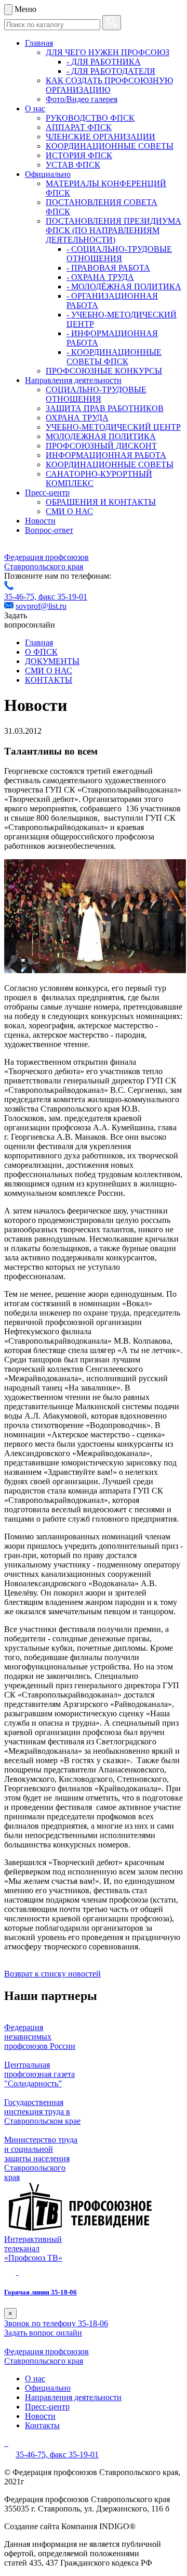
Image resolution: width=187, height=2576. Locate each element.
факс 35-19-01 (63, 597)
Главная (39, 43)
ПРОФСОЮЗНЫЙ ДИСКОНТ (101, 446)
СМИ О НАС (69, 511)
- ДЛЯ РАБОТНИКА (104, 62)
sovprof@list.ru (41, 606)
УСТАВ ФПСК (73, 165)
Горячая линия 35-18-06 (41, 2292)
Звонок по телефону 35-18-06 (56, 2323)
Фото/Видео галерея (82, 99)
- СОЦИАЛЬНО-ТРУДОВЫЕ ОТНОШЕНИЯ (119, 254)
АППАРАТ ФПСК (79, 127)
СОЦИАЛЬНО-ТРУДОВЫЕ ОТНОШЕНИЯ (96, 394)
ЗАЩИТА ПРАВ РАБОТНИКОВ (105, 408)
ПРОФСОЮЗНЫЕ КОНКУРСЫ (104, 371)
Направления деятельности (73, 380)
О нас (35, 109)
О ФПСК (41, 652)
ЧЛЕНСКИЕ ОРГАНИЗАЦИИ (101, 137)
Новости (40, 521)
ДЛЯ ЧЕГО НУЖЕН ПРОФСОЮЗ (108, 52)
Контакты (42, 2425)
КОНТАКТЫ (49, 680)
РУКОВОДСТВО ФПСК (90, 118)
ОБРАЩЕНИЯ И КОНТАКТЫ (101, 502)
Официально (48, 174)
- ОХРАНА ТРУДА (100, 277)
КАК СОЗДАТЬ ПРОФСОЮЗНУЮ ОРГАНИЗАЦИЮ (109, 85)
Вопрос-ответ (49, 530)
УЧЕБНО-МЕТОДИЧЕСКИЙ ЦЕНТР (113, 427)
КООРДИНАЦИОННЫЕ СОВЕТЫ (110, 146)
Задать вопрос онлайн (43, 2333)
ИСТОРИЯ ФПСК (79, 155)
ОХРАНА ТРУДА (77, 418)
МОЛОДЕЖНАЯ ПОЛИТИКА (101, 436)
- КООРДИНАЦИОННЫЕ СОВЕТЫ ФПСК (114, 357)
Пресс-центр (47, 493)
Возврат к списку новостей (52, 1974)
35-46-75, (21, 597)
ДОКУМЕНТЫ (52, 661)
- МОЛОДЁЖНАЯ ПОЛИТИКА (124, 286)
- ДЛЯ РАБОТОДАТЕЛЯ (111, 71)
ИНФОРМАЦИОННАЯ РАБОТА (106, 455)
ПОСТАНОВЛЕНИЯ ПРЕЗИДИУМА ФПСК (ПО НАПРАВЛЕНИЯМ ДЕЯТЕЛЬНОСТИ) (113, 230)
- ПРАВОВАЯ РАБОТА (108, 268)
